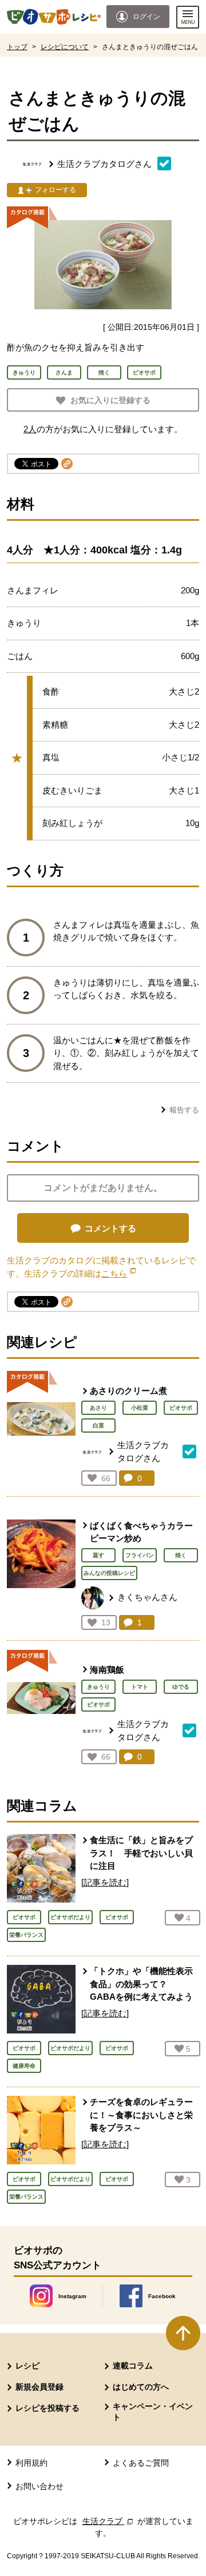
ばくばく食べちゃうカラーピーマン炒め (141, 1532)
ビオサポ (181, 1408)
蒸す (98, 1555)
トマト (140, 1687)
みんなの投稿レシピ (109, 1573)
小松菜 (140, 1408)
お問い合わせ (39, 2486)
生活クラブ (109, 2521)
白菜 (98, 1425)
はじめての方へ (141, 2387)
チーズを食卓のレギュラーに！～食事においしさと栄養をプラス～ (141, 2115)
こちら (118, 1273)
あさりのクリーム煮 (128, 1391)
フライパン (140, 1555)
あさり (98, 1408)
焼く (181, 1555)
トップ (17, 47)
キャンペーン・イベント (153, 2411)
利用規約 (31, 2463)
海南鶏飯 (107, 1670)
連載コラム (133, 2366)
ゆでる (181, 1687)
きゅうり (98, 1687)
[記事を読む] (105, 1882)
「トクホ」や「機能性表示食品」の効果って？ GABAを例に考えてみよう (141, 1984)
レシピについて (65, 47)
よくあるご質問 (141, 2463)
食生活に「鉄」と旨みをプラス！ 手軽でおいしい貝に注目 (141, 1853)
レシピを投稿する (47, 2408)
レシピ (27, 2366)
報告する (184, 1110)
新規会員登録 (39, 2387)
